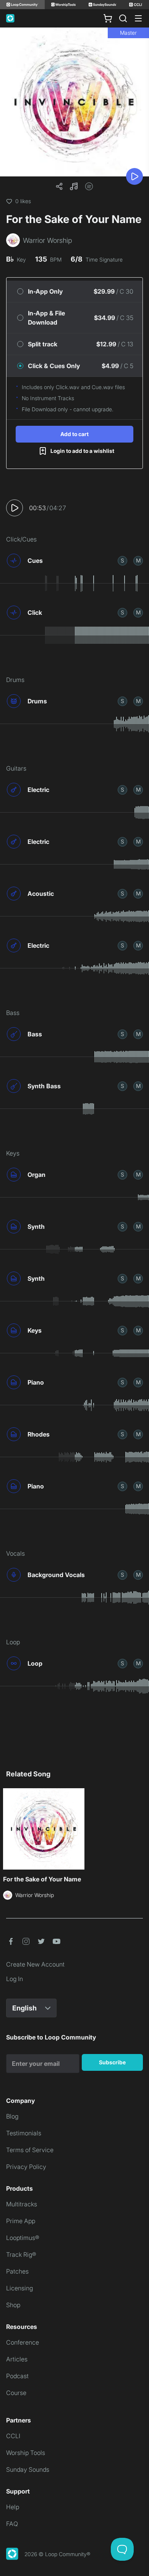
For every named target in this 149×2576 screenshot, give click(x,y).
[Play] (134, 176)
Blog (12, 2116)
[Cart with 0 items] (108, 18)
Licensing (19, 2288)
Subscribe (112, 2062)
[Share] (59, 186)
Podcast (17, 2376)
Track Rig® (21, 2254)
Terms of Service (30, 2150)
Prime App (21, 2221)
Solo (122, 560)
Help (13, 2507)
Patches (17, 2271)
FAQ (12, 2524)
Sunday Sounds (28, 2469)
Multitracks (22, 2204)
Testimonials (24, 2133)
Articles (17, 2359)
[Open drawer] (138, 18)
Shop (13, 2305)
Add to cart (74, 434)
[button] (74, 186)
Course (16, 2393)
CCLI (13, 2436)
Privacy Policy (26, 2167)
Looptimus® (23, 2238)
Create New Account (35, 1964)
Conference (23, 2342)
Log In (15, 1979)
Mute (138, 560)
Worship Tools (26, 2453)
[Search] (123, 18)
